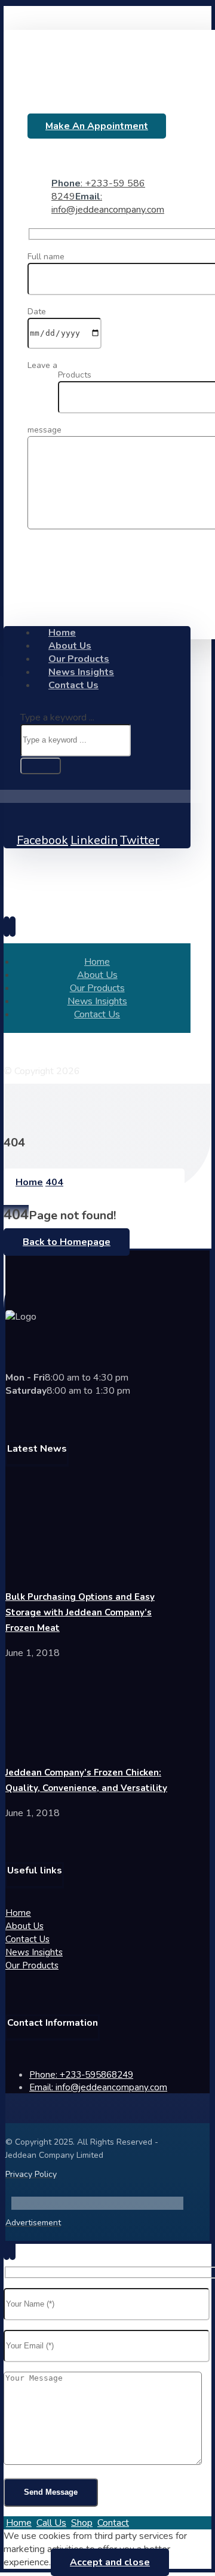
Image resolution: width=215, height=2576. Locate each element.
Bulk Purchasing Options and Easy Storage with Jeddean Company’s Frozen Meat (80, 1612)
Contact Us (27, 1939)
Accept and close (110, 2562)
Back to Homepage (67, 1242)
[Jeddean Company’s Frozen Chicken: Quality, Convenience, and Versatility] (50, 1746)
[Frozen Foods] (109, 94)
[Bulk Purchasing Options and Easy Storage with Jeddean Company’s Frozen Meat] (50, 1571)
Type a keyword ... (57, 717)
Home (18, 1913)
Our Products (32, 1965)
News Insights (34, 1952)
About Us (24, 1926)
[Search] (41, 766)
